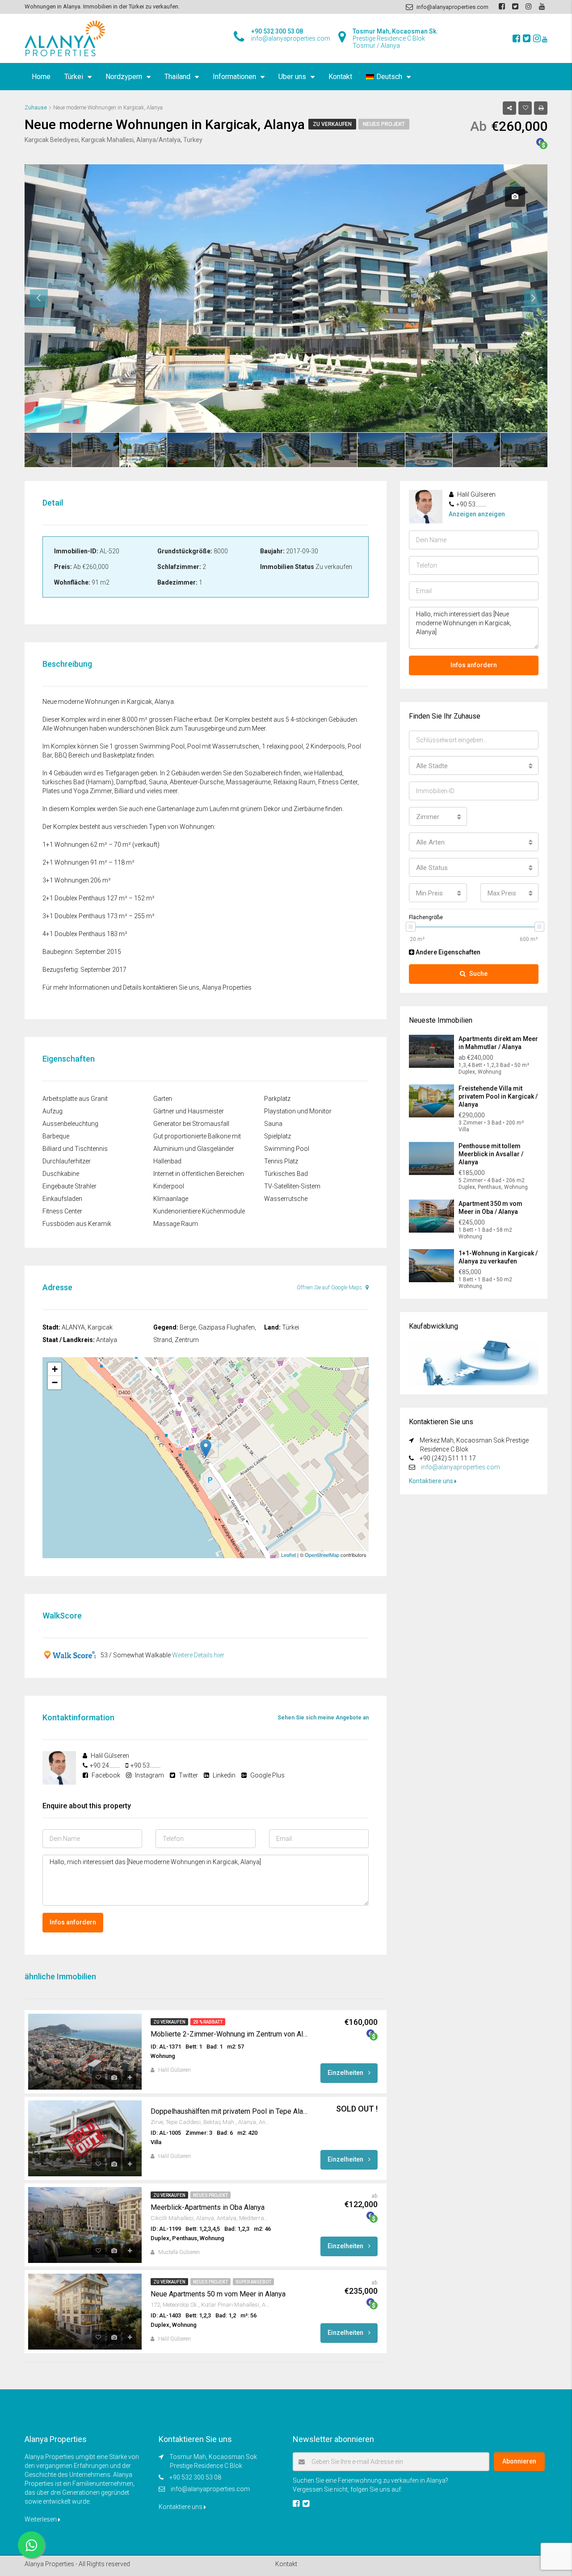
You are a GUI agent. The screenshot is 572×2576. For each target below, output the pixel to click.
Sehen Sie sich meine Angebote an (323, 1718)
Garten (163, 1099)
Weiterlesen (41, 2519)
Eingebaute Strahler (69, 1186)
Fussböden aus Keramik (77, 1224)
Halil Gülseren (175, 2070)
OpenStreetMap (322, 1555)
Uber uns (292, 77)
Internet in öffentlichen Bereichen (199, 1174)
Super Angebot (253, 2282)
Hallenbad (167, 1161)
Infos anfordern (73, 1922)
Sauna (273, 1124)
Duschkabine (61, 1174)
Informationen (234, 77)
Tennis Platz (281, 1161)
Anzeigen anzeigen (477, 514)
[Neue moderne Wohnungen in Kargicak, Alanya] (206, 1449)
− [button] (55, 1382)
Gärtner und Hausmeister (189, 1111)
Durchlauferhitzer (67, 1161)
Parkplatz (277, 1099)
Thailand (177, 77)
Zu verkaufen (332, 124)
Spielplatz (278, 1136)
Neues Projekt (384, 124)
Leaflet (288, 1555)
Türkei (74, 77)
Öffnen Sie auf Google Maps (330, 1288)
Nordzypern (124, 77)
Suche (478, 974)
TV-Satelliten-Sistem (292, 1186)
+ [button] (55, 1369)
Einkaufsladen (62, 1199)
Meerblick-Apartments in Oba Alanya (208, 2207)
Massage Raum (176, 1224)
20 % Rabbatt (208, 2022)
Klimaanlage (171, 1199)
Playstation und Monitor (298, 1111)
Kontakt (340, 77)
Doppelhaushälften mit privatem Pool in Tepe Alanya (230, 2111)
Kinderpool (169, 1186)
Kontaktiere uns (432, 1481)
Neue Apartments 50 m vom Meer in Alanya (218, 2294)
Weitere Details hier (198, 1655)
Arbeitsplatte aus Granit (75, 1099)
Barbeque (56, 1136)
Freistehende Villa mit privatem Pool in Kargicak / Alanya (498, 1096)
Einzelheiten (346, 2073)
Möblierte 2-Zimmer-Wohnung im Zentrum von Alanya (230, 2034)
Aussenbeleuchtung (70, 1124)
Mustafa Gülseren (179, 2252)
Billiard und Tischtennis (75, 1149)
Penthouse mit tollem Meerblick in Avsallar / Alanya (491, 1154)
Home (41, 77)
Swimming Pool (287, 1149)
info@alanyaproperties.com (461, 1467)
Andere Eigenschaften (447, 952)
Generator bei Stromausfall (191, 1124)
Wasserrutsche (286, 1199)
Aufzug (53, 1111)
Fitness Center (62, 1211)
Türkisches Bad (286, 1174)
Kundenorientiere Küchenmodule (199, 1211)
